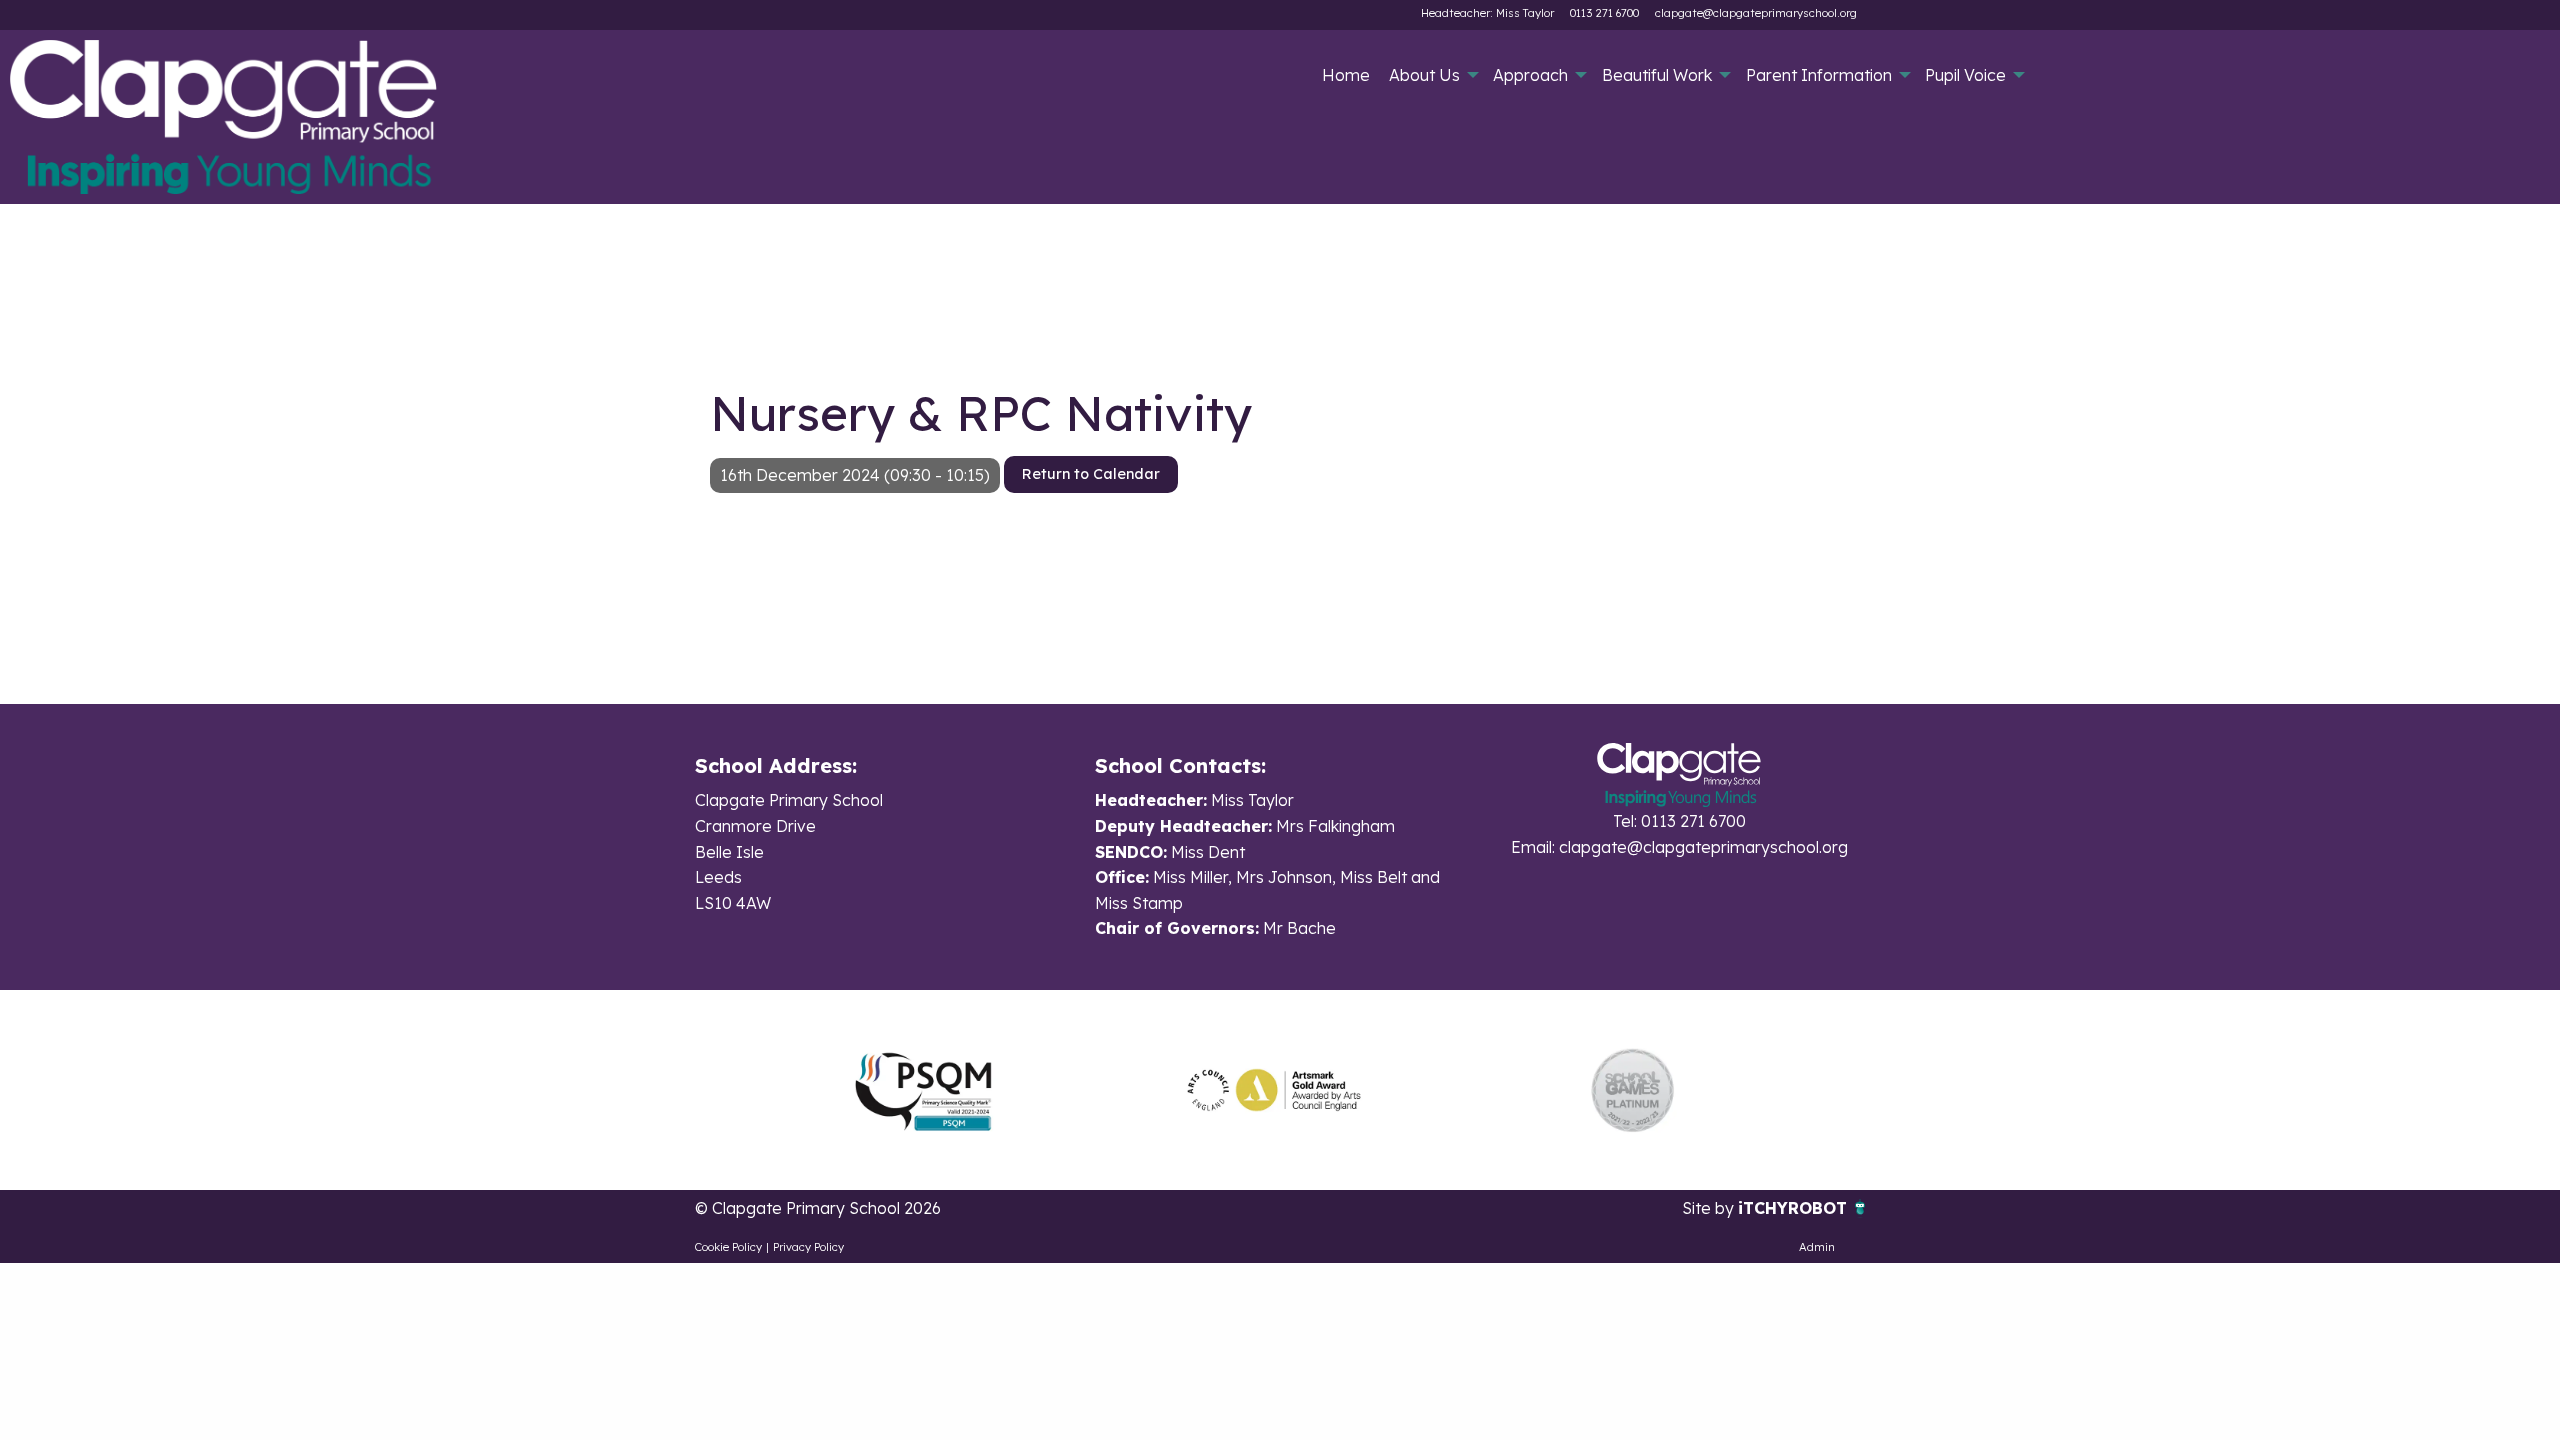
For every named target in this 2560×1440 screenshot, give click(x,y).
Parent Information (1819, 75)
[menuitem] (1345, 75)
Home (1346, 75)
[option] (923, 1090)
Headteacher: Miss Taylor (1487, 13)
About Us (1424, 75)
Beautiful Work (1657, 75)
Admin (1817, 1247)
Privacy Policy (808, 1247)
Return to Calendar (1091, 474)
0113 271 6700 (1604, 13)
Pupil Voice (1965, 75)
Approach (1530, 75)
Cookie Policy (728, 1247)
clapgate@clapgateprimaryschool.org (1756, 13)
